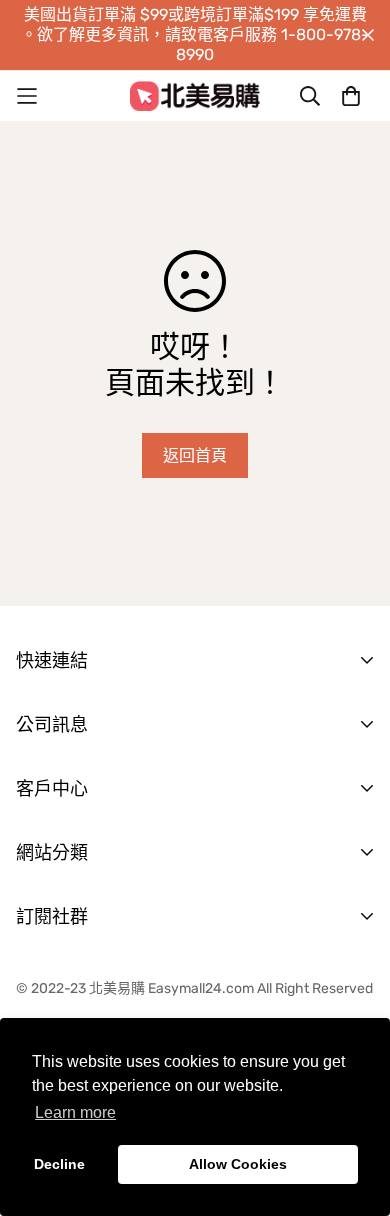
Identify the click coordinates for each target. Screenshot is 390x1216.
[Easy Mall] (195, 95)
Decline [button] (59, 1164)
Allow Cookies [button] (238, 1164)
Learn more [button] (75, 1112)
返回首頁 (195, 455)
